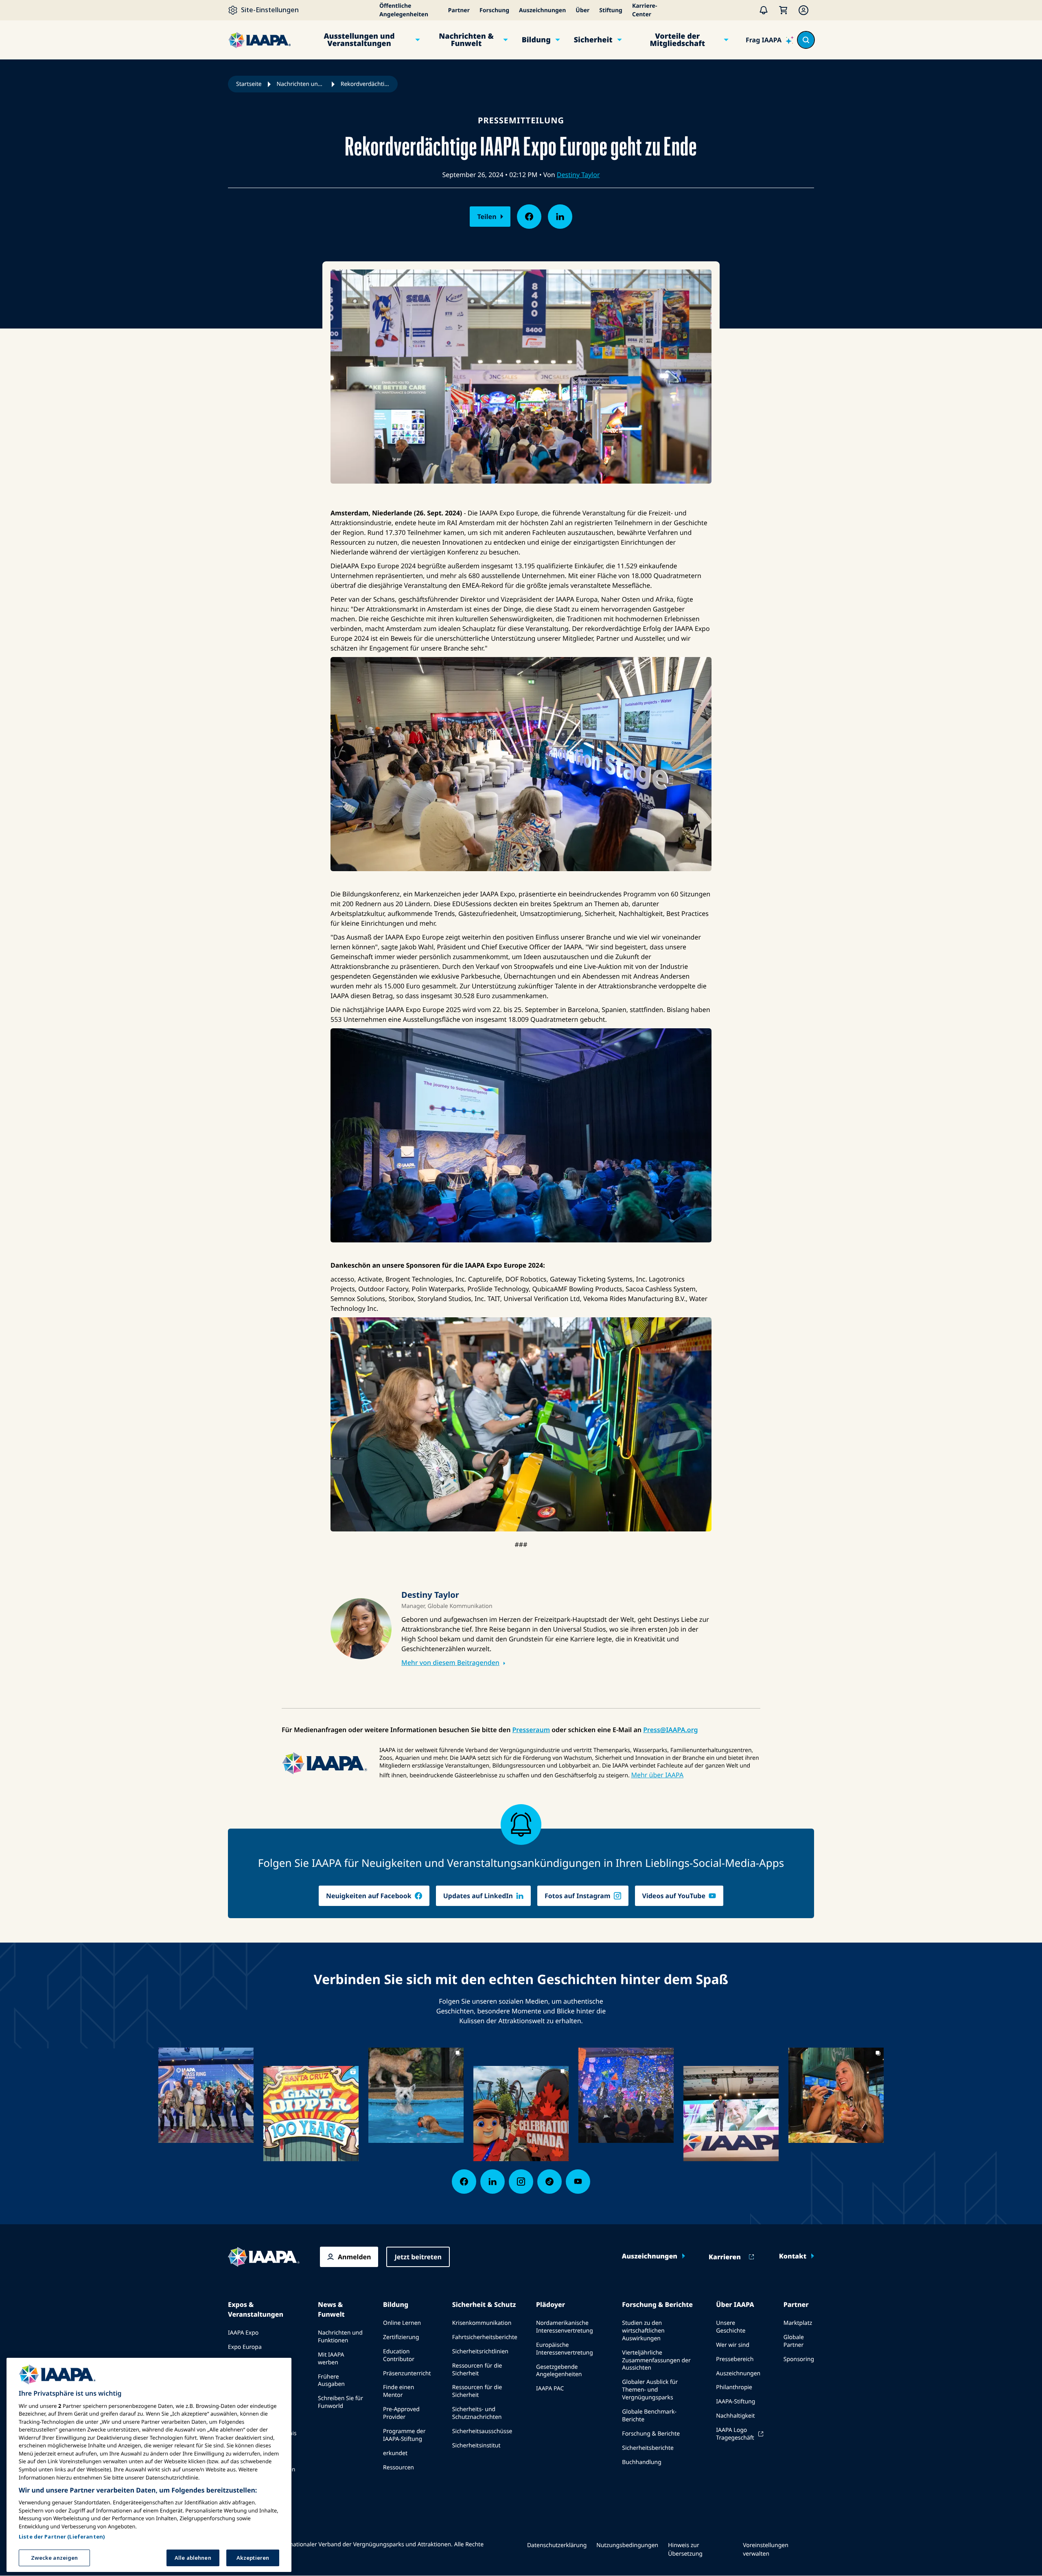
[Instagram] (521, 2182)
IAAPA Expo (243, 2333)
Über (582, 10)
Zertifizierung (401, 2337)
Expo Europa (245, 2347)
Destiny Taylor (578, 175)
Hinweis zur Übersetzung (685, 2550)
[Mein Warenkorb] (783, 10)
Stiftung (611, 10)
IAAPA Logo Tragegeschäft (735, 2434)
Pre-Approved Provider (401, 2413)
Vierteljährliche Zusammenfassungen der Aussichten (656, 2360)
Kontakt (793, 2256)
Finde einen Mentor (398, 2391)
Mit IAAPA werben (331, 2359)
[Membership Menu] (803, 10)
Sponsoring (799, 2359)
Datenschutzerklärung (557, 2545)
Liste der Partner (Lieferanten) (62, 2536)
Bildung (536, 40)
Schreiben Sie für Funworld (340, 2402)
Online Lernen (402, 2323)
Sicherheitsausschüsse (482, 2431)
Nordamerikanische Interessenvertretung (565, 2327)
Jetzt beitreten (418, 2257)
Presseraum (531, 1730)
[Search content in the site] (806, 40)
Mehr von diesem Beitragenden (450, 1663)
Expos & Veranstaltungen (256, 2309)
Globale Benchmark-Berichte (649, 2416)
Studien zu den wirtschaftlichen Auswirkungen (643, 2331)
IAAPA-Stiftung (736, 2402)
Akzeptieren (253, 2557)
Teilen (487, 217)
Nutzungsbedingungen (627, 2545)
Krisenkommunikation (482, 2323)
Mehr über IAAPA (657, 1775)
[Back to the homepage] (264, 2257)
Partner (459, 10)
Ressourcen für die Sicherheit (477, 2370)
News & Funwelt (331, 2309)
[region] (149, 2465)
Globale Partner (794, 2341)
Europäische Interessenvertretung (565, 2349)
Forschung (494, 10)
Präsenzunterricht (407, 2373)
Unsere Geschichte (731, 2327)
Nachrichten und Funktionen (340, 2337)
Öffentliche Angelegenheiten (404, 10)
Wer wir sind (733, 2345)
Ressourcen (398, 2468)
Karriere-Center (645, 10)
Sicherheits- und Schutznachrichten (477, 2413)
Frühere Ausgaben (331, 2381)
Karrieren (725, 2257)
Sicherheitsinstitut (476, 2446)
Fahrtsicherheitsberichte (485, 2337)
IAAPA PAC (550, 2389)
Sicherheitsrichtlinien (480, 2351)
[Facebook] (464, 2182)
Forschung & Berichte (657, 2304)
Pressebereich (735, 2359)
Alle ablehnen (193, 2557)
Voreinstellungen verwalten (766, 2550)
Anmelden (354, 2257)
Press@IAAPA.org (670, 1730)
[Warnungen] (764, 10)
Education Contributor (399, 2355)
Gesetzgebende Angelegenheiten (559, 2371)
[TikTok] (549, 2182)
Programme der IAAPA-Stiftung (404, 2435)
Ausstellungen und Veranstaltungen (359, 40)
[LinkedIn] (493, 2182)
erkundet (395, 2453)
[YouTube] (578, 2182)
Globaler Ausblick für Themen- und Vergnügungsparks (650, 2390)
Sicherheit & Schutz (484, 2304)
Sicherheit (593, 40)
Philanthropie (734, 2387)
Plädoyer (551, 2304)
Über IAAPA (735, 2304)
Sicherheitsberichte (648, 2448)
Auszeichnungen (542, 10)
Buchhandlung (641, 2462)
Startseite (249, 84)
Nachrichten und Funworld (301, 84)
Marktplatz (798, 2323)
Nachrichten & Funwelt (466, 40)
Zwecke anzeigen (55, 2557)
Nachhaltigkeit (735, 2416)
